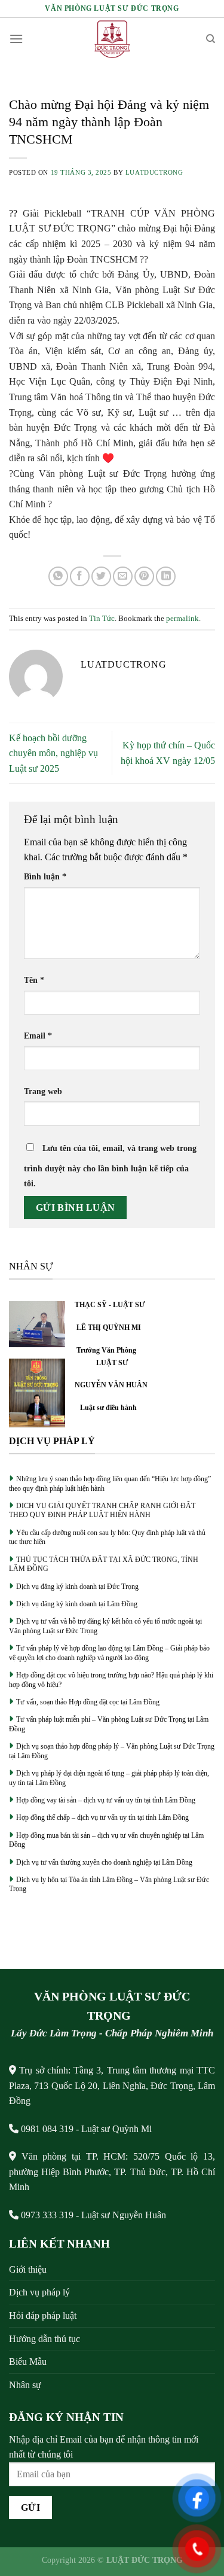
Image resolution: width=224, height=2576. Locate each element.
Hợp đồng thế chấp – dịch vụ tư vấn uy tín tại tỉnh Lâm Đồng (102, 1817)
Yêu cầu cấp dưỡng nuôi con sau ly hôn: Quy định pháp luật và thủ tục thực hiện (107, 1537)
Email (38, 1036)
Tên (34, 980)
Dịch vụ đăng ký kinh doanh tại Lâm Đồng (77, 1604)
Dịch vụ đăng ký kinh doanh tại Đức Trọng (77, 1587)
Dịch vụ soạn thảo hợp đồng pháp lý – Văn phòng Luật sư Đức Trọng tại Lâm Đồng (112, 1751)
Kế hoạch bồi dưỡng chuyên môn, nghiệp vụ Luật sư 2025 (53, 753)
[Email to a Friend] (123, 576)
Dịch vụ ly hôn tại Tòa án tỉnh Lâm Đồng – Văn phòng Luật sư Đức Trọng (109, 1884)
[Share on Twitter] (101, 576)
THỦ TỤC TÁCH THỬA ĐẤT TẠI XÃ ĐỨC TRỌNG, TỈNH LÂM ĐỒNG (104, 1564)
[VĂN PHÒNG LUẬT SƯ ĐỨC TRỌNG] (112, 39)
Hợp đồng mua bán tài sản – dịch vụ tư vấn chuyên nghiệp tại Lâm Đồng (106, 1840)
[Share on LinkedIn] (166, 576)
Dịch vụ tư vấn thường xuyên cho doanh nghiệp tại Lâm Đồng (104, 1862)
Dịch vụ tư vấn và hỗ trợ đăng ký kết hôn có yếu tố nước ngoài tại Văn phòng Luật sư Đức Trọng (105, 1626)
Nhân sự (25, 2385)
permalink (182, 619)
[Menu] (16, 39)
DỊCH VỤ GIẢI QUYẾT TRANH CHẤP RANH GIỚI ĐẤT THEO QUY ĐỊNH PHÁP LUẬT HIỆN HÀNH (102, 1511)
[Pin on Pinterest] (144, 576)
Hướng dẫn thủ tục (45, 2339)
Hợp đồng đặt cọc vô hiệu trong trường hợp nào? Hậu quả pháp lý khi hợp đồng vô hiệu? (111, 1680)
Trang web (43, 1091)
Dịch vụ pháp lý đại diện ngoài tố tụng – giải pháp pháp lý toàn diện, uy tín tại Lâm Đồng (109, 1778)
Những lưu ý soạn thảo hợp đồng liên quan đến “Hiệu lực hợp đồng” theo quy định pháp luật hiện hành (110, 1484)
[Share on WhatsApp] (58, 576)
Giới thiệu (28, 2269)
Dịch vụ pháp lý (39, 2292)
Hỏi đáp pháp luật (43, 2315)
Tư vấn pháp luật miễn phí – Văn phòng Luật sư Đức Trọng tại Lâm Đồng (109, 1724)
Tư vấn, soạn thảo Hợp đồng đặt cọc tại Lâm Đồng (88, 1702)
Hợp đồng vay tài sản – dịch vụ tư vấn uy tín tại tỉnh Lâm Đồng (106, 1800)
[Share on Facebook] (80, 576)
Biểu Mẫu (28, 2362)
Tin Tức (102, 619)
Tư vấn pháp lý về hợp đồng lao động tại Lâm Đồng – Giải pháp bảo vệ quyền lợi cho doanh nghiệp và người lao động (109, 1653)
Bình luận (45, 876)
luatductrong (154, 172)
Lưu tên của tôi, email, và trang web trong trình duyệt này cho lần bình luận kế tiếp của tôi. (110, 1166)
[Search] (211, 39)
